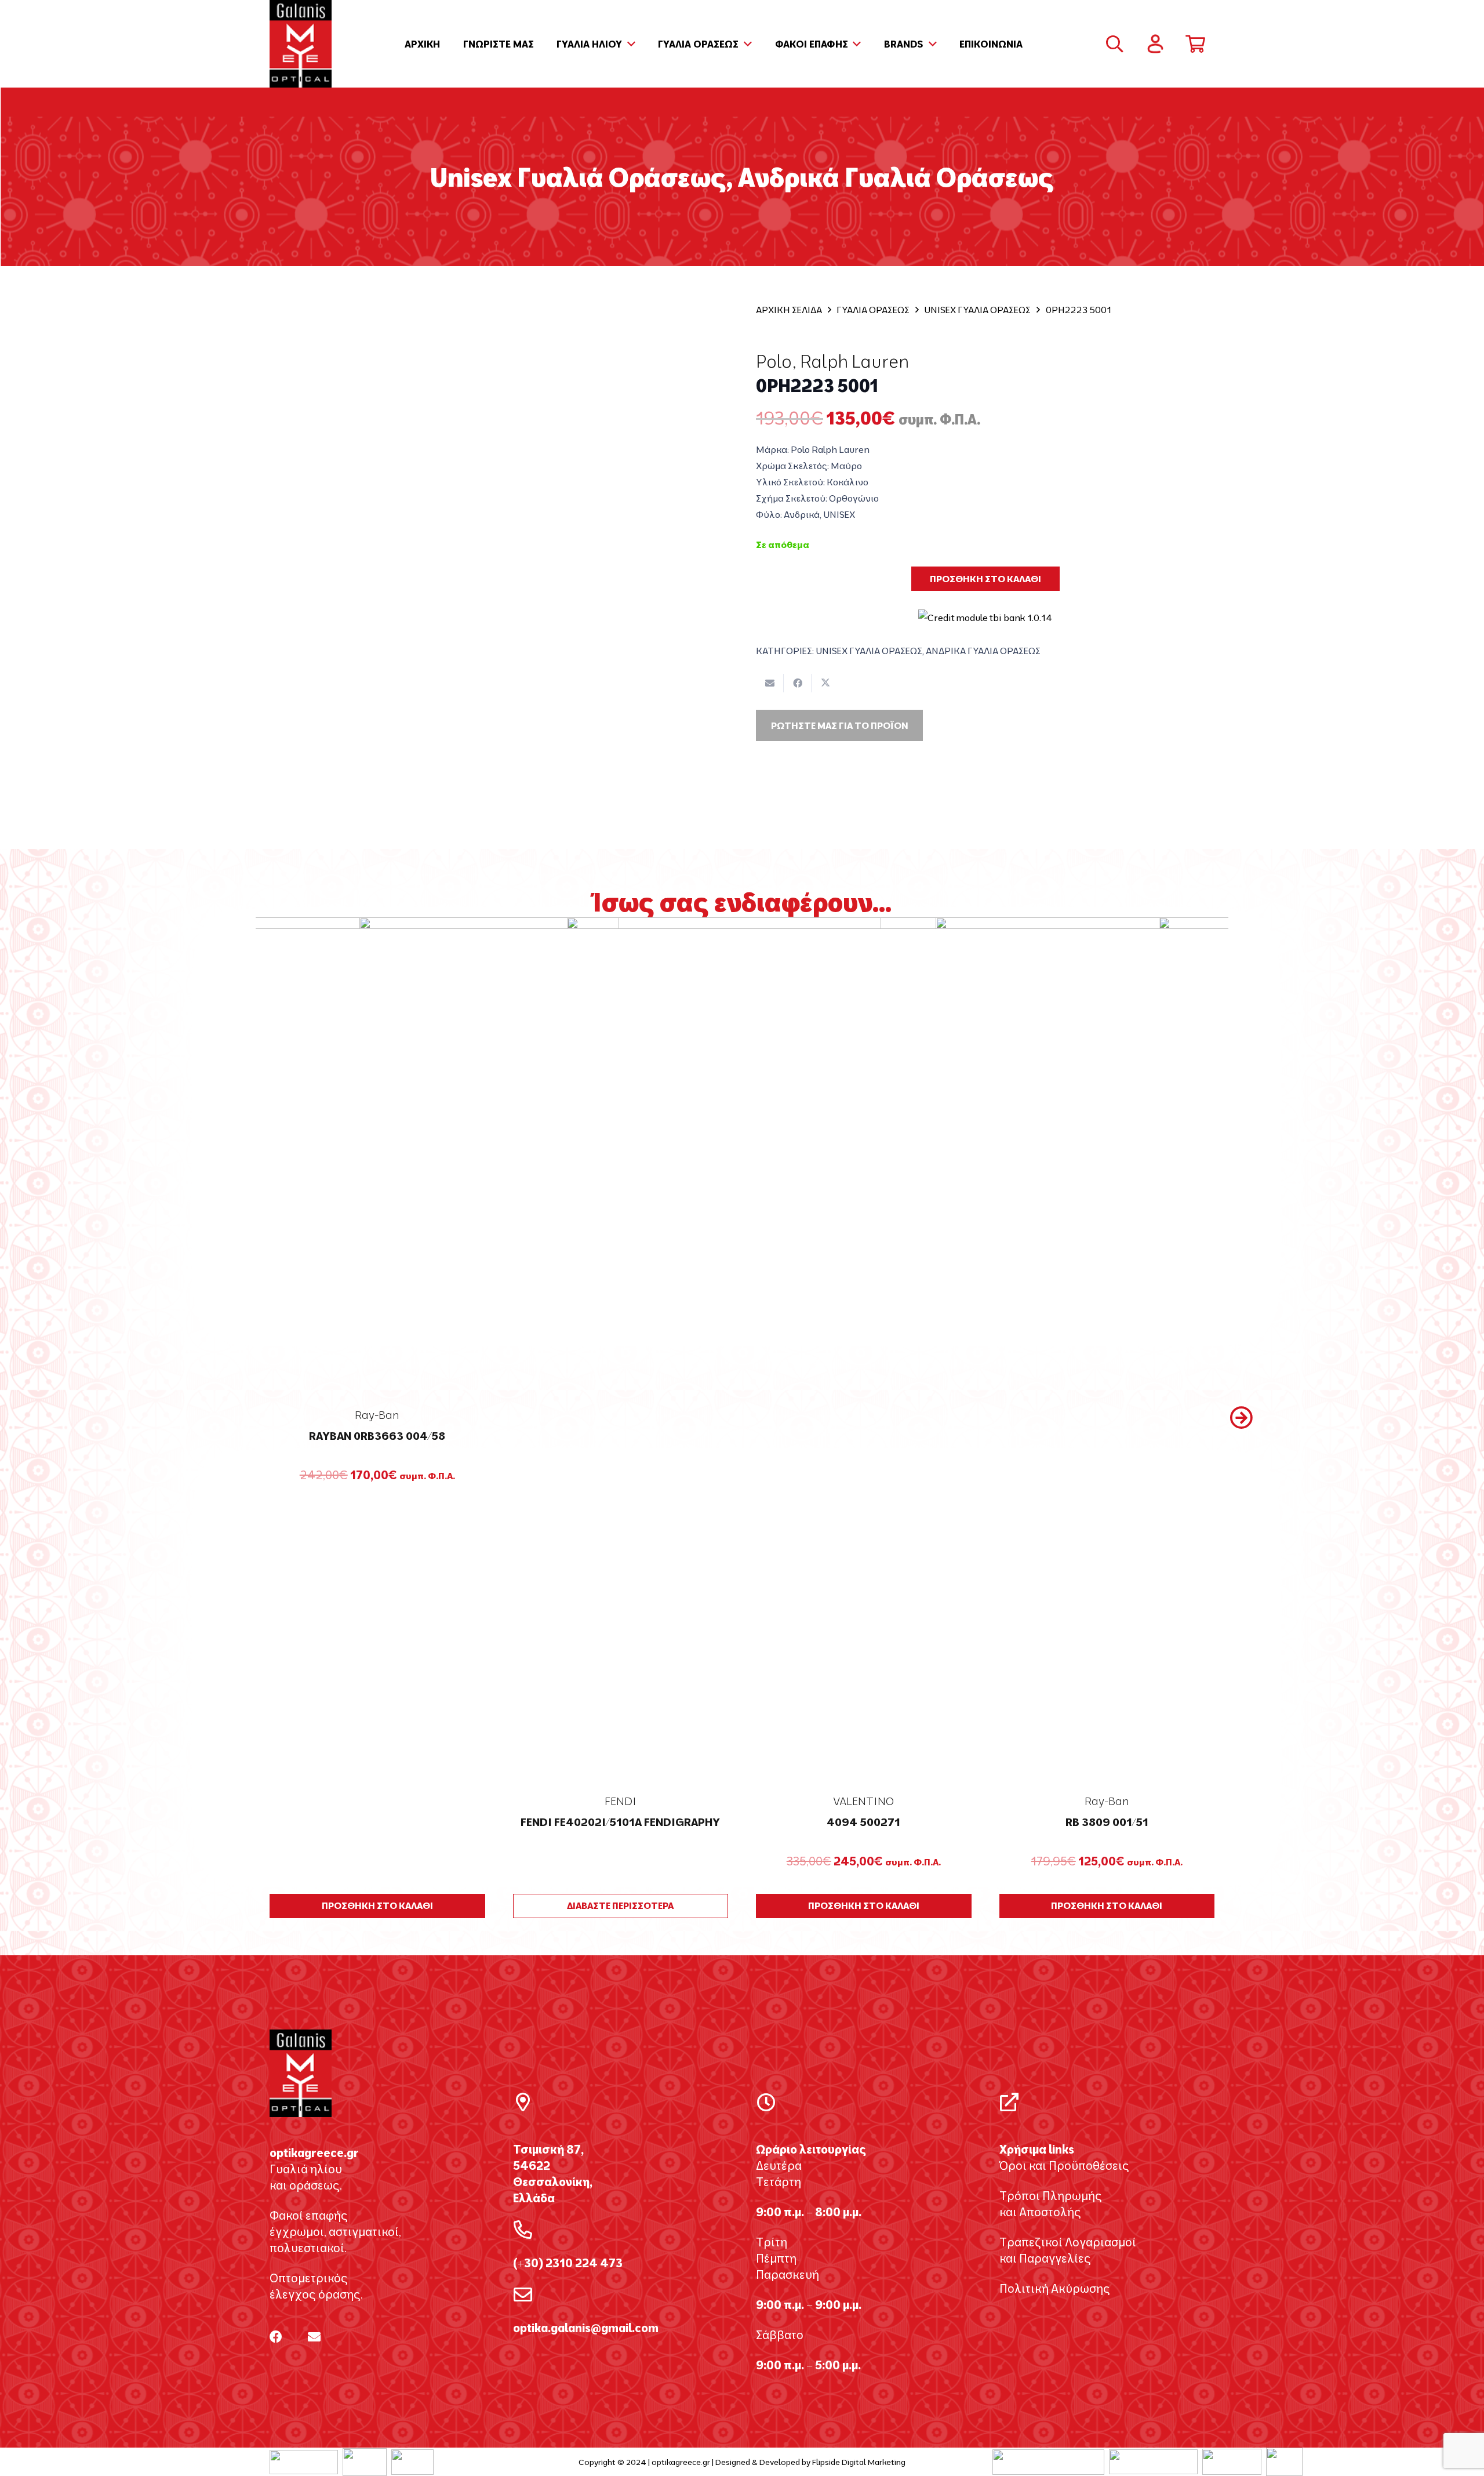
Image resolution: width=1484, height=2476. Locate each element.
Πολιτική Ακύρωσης (1055, 2288)
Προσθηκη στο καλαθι (985, 579)
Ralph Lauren (854, 361)
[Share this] (798, 683)
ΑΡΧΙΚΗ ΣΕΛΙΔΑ (789, 310)
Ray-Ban (1107, 1801)
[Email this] (770, 683)
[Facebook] (276, 2337)
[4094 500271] (864, 1352)
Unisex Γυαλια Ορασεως (977, 310)
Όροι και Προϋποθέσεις (1064, 2165)
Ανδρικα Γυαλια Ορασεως (983, 651)
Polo (774, 361)
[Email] (314, 2337)
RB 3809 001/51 (1107, 1822)
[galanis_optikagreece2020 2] (301, 44)
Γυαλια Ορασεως (873, 310)
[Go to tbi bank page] (985, 610)
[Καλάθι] (1195, 44)
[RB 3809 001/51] (1107, 1352)
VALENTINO (863, 1801)
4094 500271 (863, 1822)
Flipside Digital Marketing (859, 2462)
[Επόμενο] (1241, 1418)
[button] (629, 44)
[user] (1155, 44)
